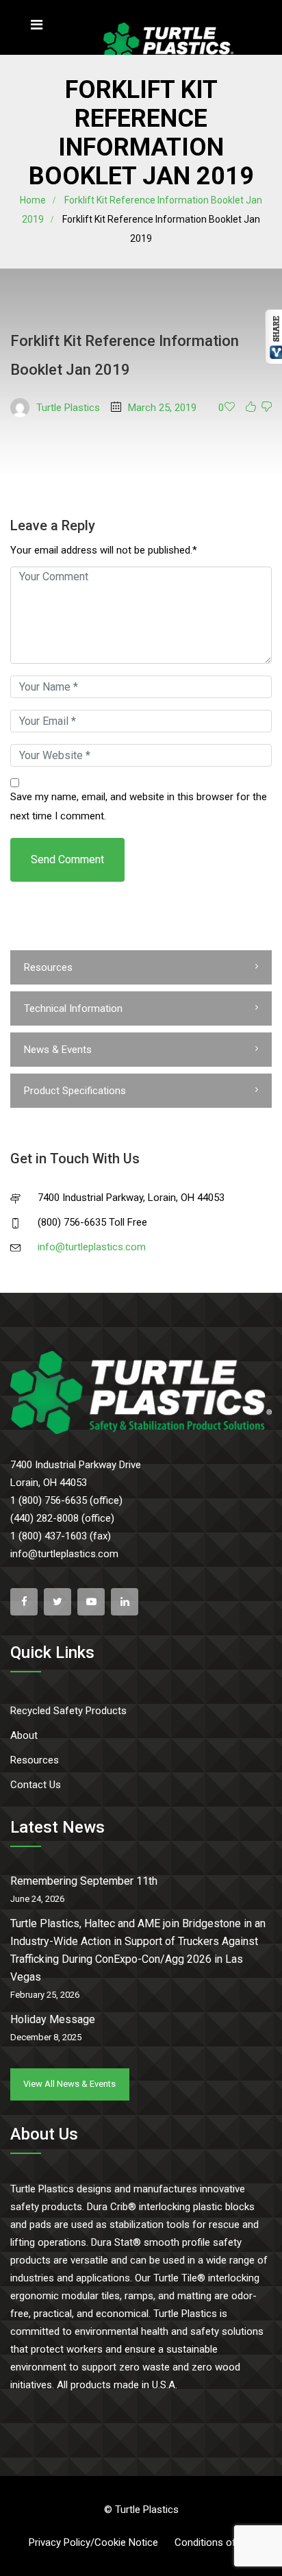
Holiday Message (53, 2019)
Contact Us (36, 1785)
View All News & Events (69, 2084)
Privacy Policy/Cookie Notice (93, 2542)
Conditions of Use (215, 2542)
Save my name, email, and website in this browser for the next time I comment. (139, 806)
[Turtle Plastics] (168, 45)
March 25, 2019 (162, 408)
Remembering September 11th (84, 1881)
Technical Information (73, 1008)
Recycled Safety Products (68, 1711)
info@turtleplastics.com (92, 1247)
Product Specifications (75, 1091)
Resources (48, 967)
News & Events (58, 1050)
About (24, 1735)
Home (33, 200)
